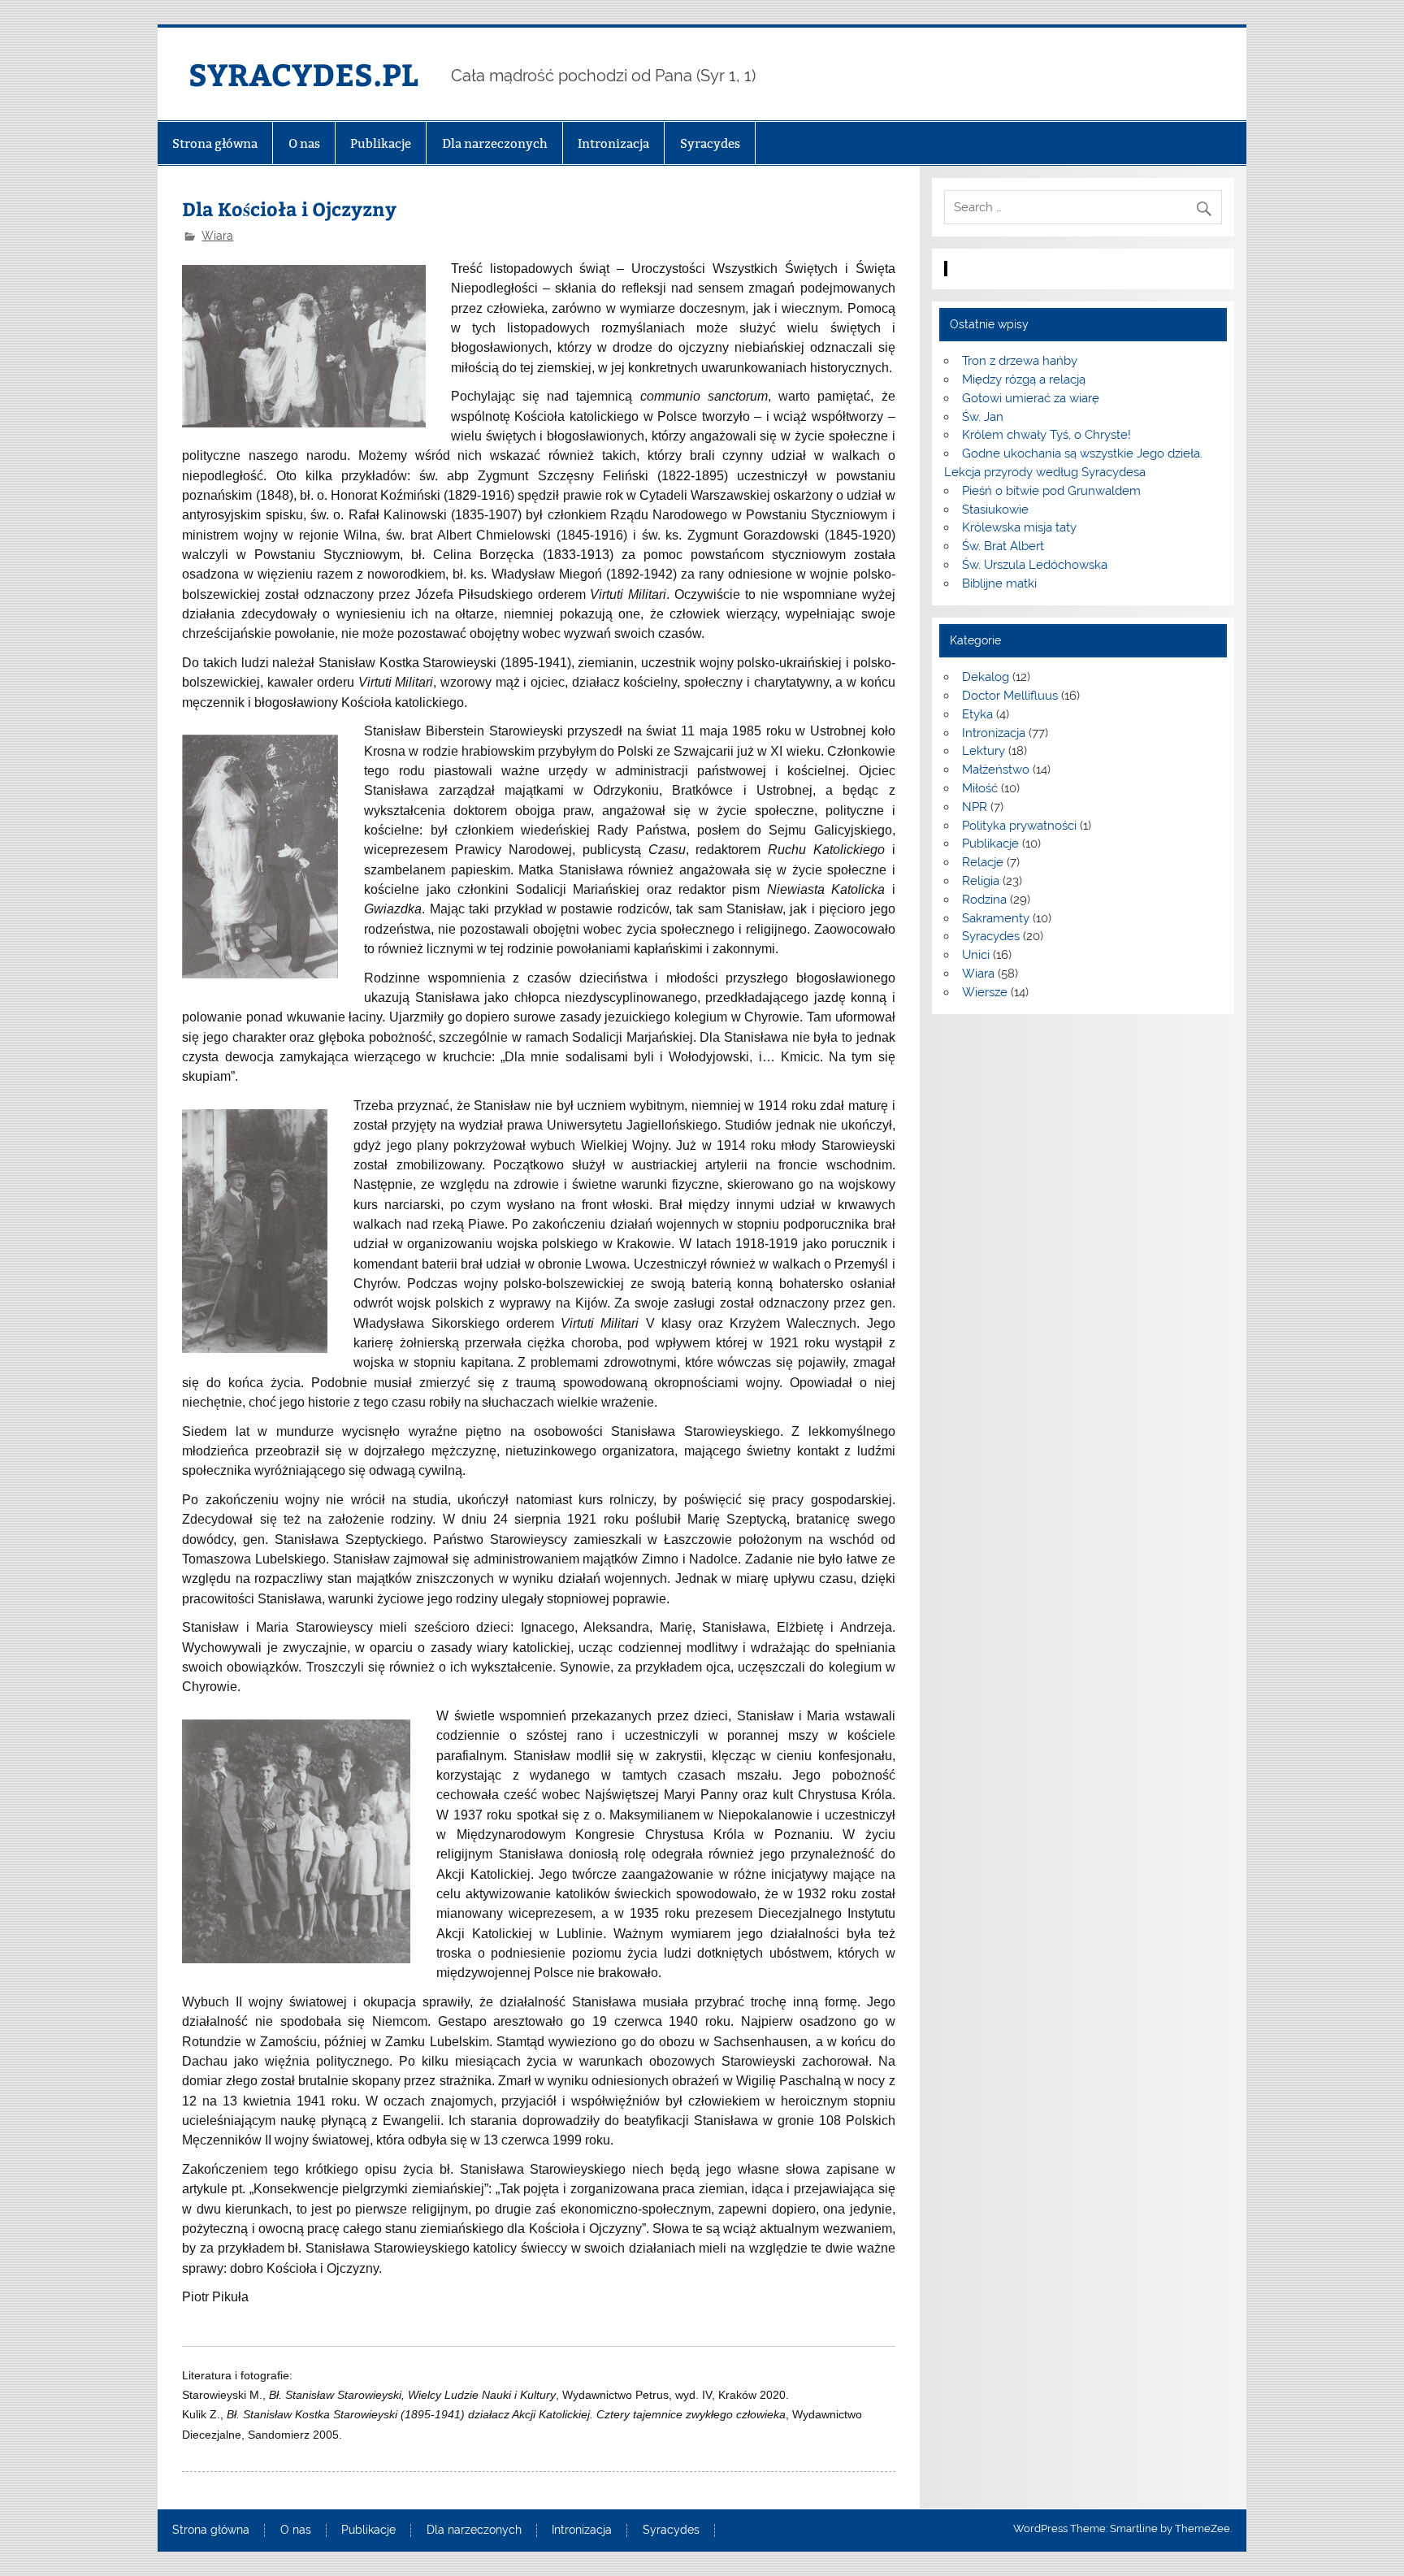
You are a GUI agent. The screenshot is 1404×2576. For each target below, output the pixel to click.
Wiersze (985, 992)
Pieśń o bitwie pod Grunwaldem (1051, 491)
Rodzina (984, 900)
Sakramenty (996, 918)
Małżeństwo (996, 770)
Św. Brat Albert (1003, 546)
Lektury (984, 751)
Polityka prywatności (1019, 826)
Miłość (980, 788)
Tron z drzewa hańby (1020, 361)
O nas (304, 143)
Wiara (217, 236)
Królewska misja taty (1019, 527)
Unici (976, 955)
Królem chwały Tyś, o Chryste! (1046, 435)
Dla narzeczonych (495, 143)
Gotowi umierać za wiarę (1031, 398)
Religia (981, 881)
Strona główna (215, 143)
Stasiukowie (995, 510)
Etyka (977, 714)
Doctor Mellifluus (1010, 696)
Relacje (983, 862)
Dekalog (986, 677)
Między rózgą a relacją (1024, 379)
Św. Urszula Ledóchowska (1035, 565)
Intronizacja (613, 143)
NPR (975, 807)
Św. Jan (983, 417)
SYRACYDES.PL (303, 74)
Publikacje (381, 143)
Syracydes (710, 143)
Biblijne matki (999, 583)
